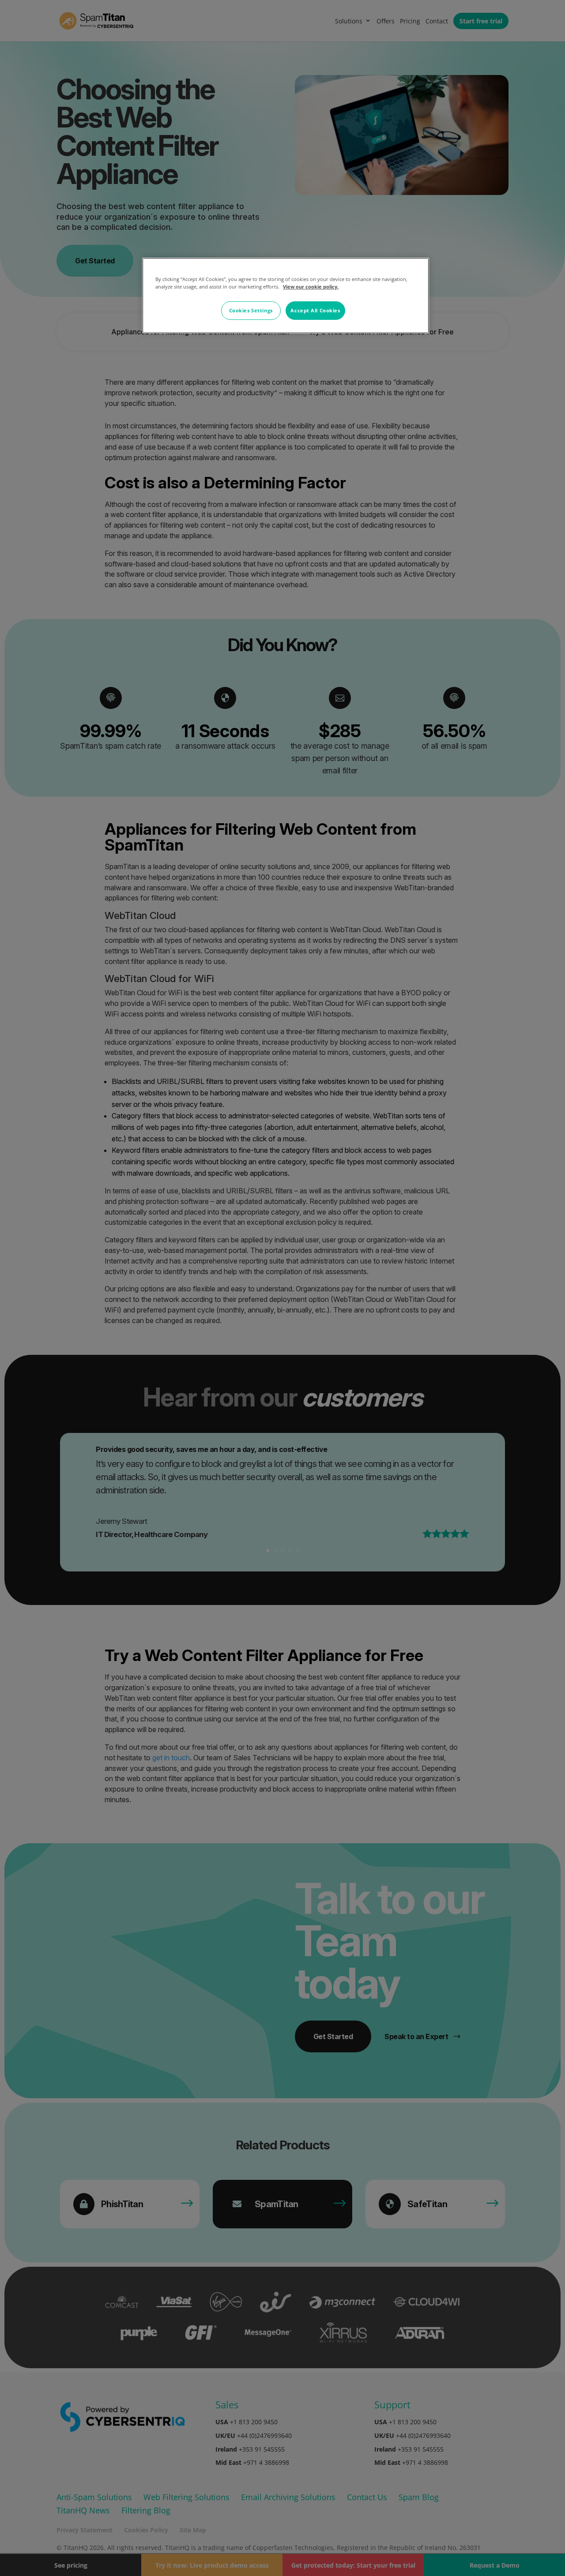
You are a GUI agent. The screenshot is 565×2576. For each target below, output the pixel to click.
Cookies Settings (251, 310)
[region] (286, 296)
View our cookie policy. (311, 287)
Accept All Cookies (315, 310)
